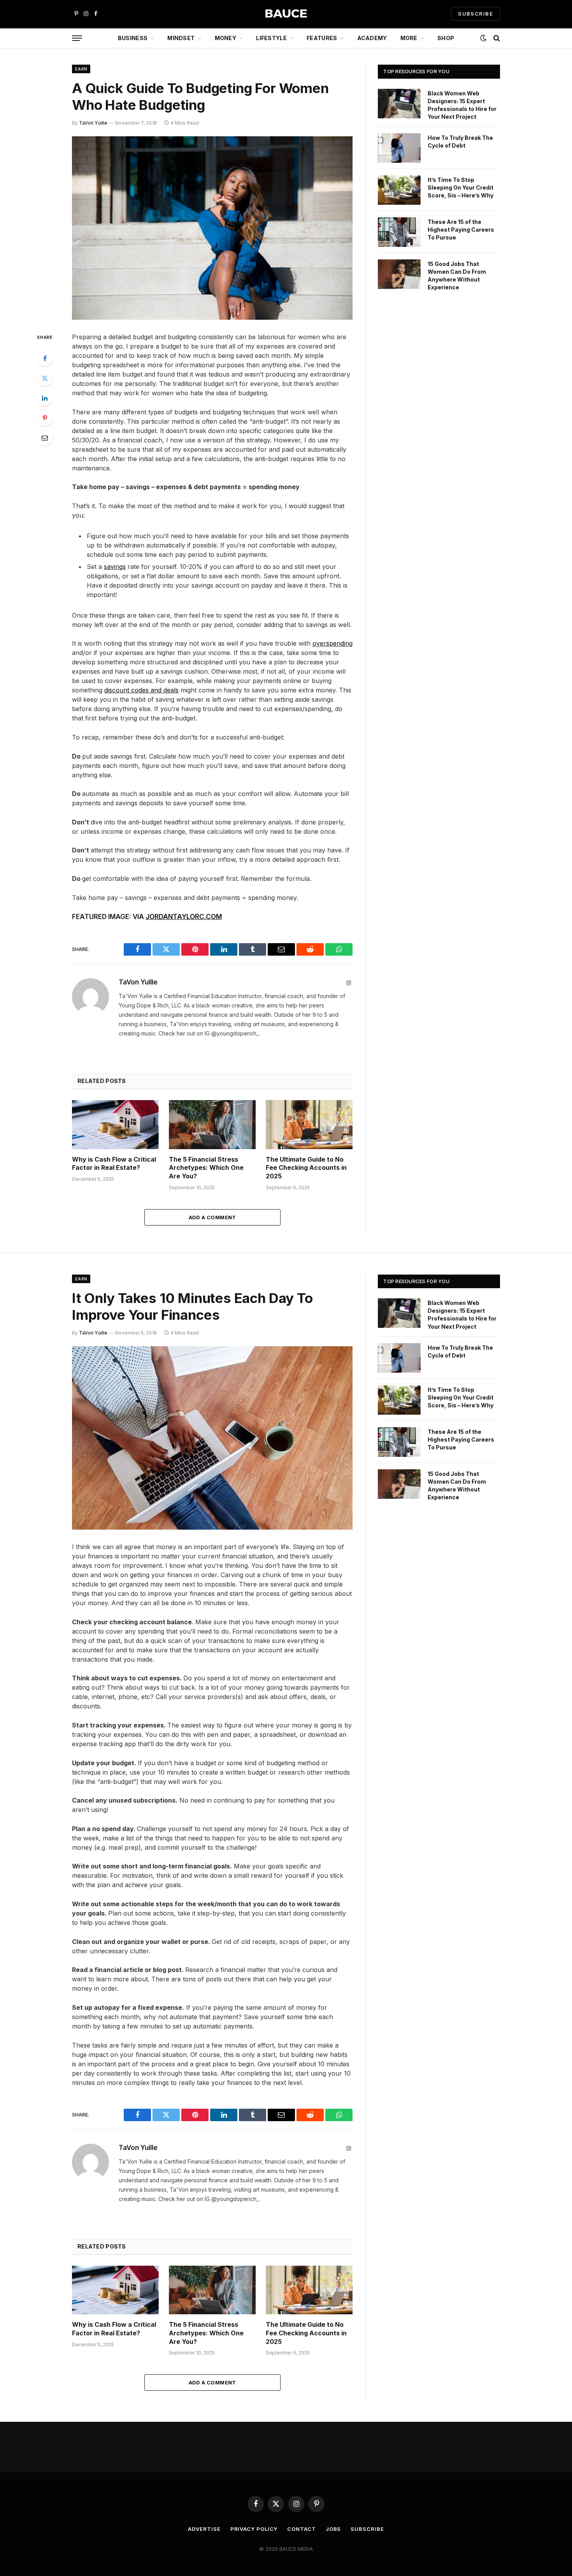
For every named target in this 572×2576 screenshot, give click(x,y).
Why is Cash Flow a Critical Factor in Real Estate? (114, 1164)
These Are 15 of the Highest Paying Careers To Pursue (461, 230)
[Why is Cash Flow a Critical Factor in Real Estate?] (115, 1124)
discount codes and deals (141, 690)
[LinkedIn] (45, 398)
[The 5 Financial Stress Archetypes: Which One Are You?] (212, 1124)
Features (322, 38)
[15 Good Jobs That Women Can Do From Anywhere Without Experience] (399, 274)
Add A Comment (212, 1217)
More (409, 38)
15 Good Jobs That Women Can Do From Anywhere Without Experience (457, 276)
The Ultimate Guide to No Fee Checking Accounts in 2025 (306, 1168)
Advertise (204, 2529)
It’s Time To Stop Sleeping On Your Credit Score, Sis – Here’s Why (461, 188)
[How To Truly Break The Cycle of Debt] (399, 148)
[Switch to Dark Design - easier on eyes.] (483, 38)
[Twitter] (45, 378)
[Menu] (77, 38)
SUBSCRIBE (475, 14)
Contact (301, 2529)
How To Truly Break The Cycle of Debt (460, 142)
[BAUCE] (286, 14)
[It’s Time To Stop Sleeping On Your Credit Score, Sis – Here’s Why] (399, 190)
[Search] (496, 38)
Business (133, 38)
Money (225, 38)
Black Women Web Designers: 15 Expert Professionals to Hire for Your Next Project (462, 105)
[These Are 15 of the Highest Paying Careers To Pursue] (399, 232)
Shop (446, 38)
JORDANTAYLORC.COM (184, 916)
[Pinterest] (45, 418)
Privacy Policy (254, 2529)
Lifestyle (271, 38)
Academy (372, 38)
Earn (81, 69)
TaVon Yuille (93, 123)
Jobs (333, 2529)
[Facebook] (45, 358)
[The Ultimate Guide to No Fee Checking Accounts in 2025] (309, 1124)
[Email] (45, 438)
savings (115, 567)
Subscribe (367, 2529)
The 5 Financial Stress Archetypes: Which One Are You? (206, 1168)
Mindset (181, 38)
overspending (332, 643)
